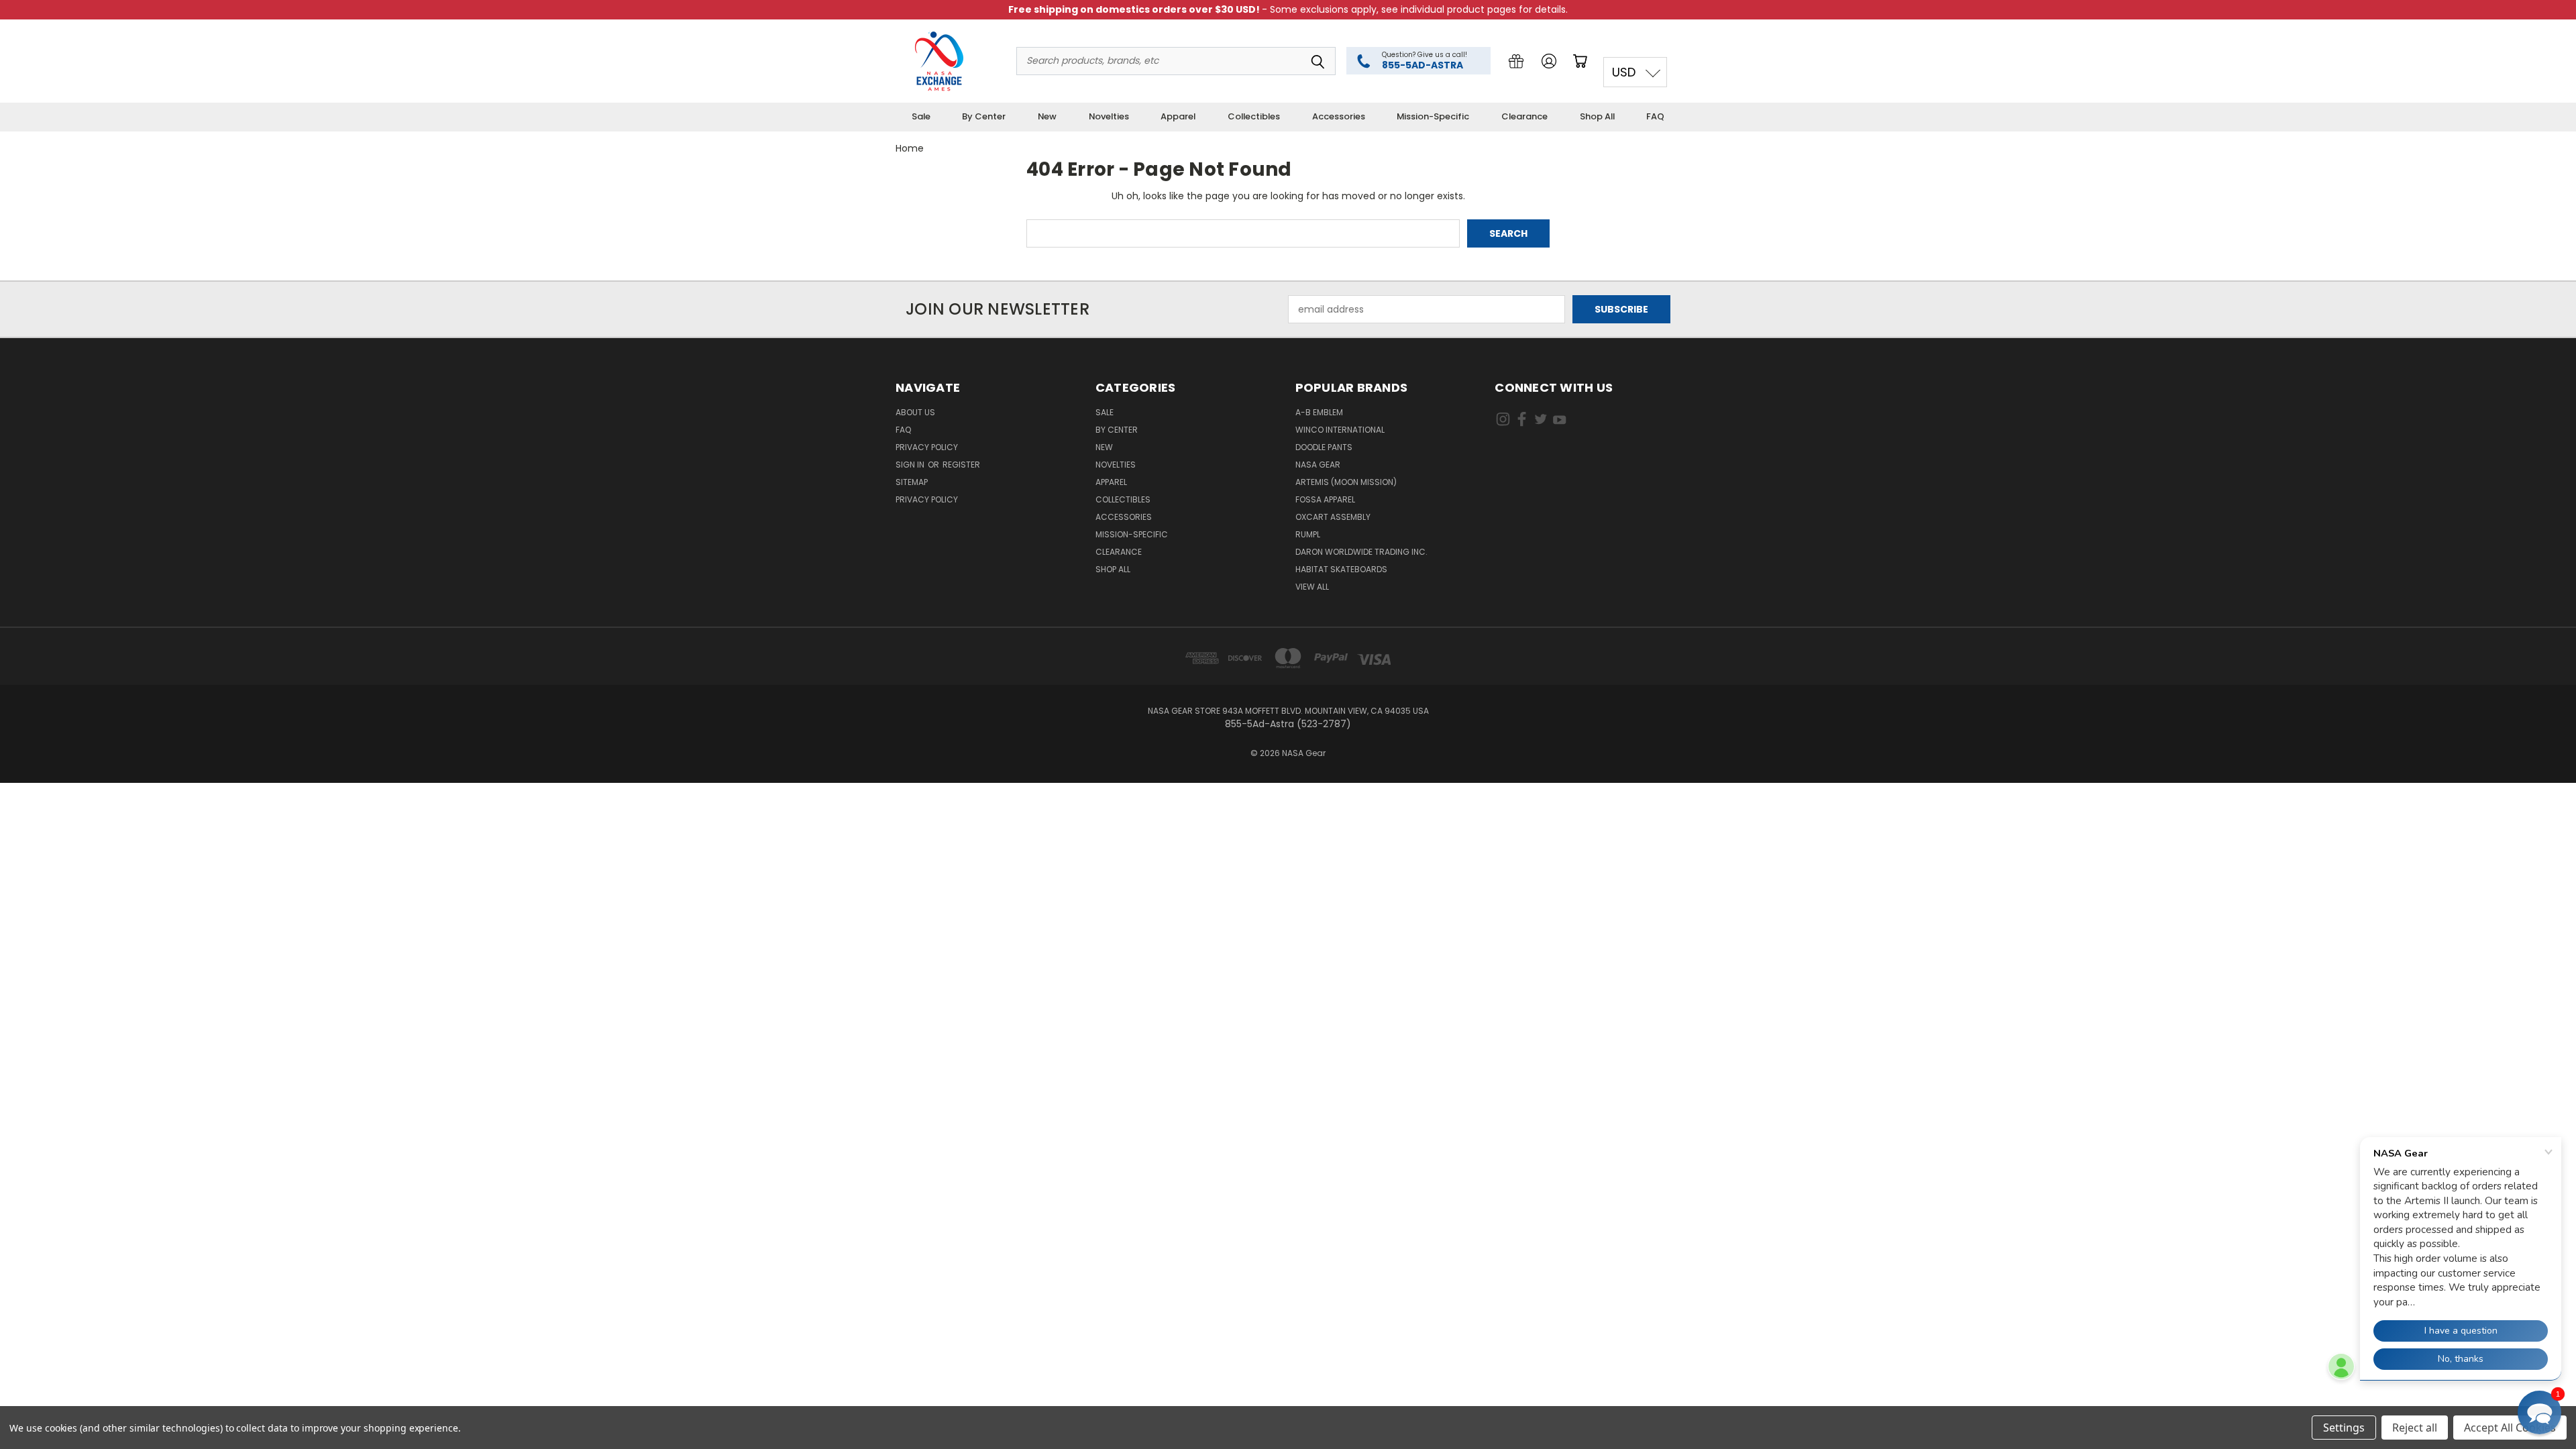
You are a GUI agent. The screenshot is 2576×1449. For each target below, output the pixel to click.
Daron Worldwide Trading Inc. (1361, 552)
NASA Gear (1318, 465)
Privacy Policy (927, 447)
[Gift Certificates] (1516, 61)
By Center (984, 116)
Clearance (1524, 116)
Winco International (1340, 430)
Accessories (1339, 116)
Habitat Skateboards (1341, 569)
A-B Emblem (1319, 412)
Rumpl (1308, 534)
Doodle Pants (1324, 447)
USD (1624, 72)
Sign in (911, 465)
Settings (2344, 1428)
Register (961, 465)
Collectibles (1254, 116)
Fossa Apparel (1325, 499)
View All (1312, 587)
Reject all (2415, 1428)
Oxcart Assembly (1333, 517)
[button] (2539, 1412)
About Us (915, 412)
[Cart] (1582, 61)
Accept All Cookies (2510, 1428)
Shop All (1597, 116)
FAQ (1655, 116)
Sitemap (912, 482)
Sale (921, 116)
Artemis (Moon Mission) (1346, 482)
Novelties (1109, 116)
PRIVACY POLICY (927, 499)
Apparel (1178, 116)
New (1047, 116)
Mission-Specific (1433, 116)
